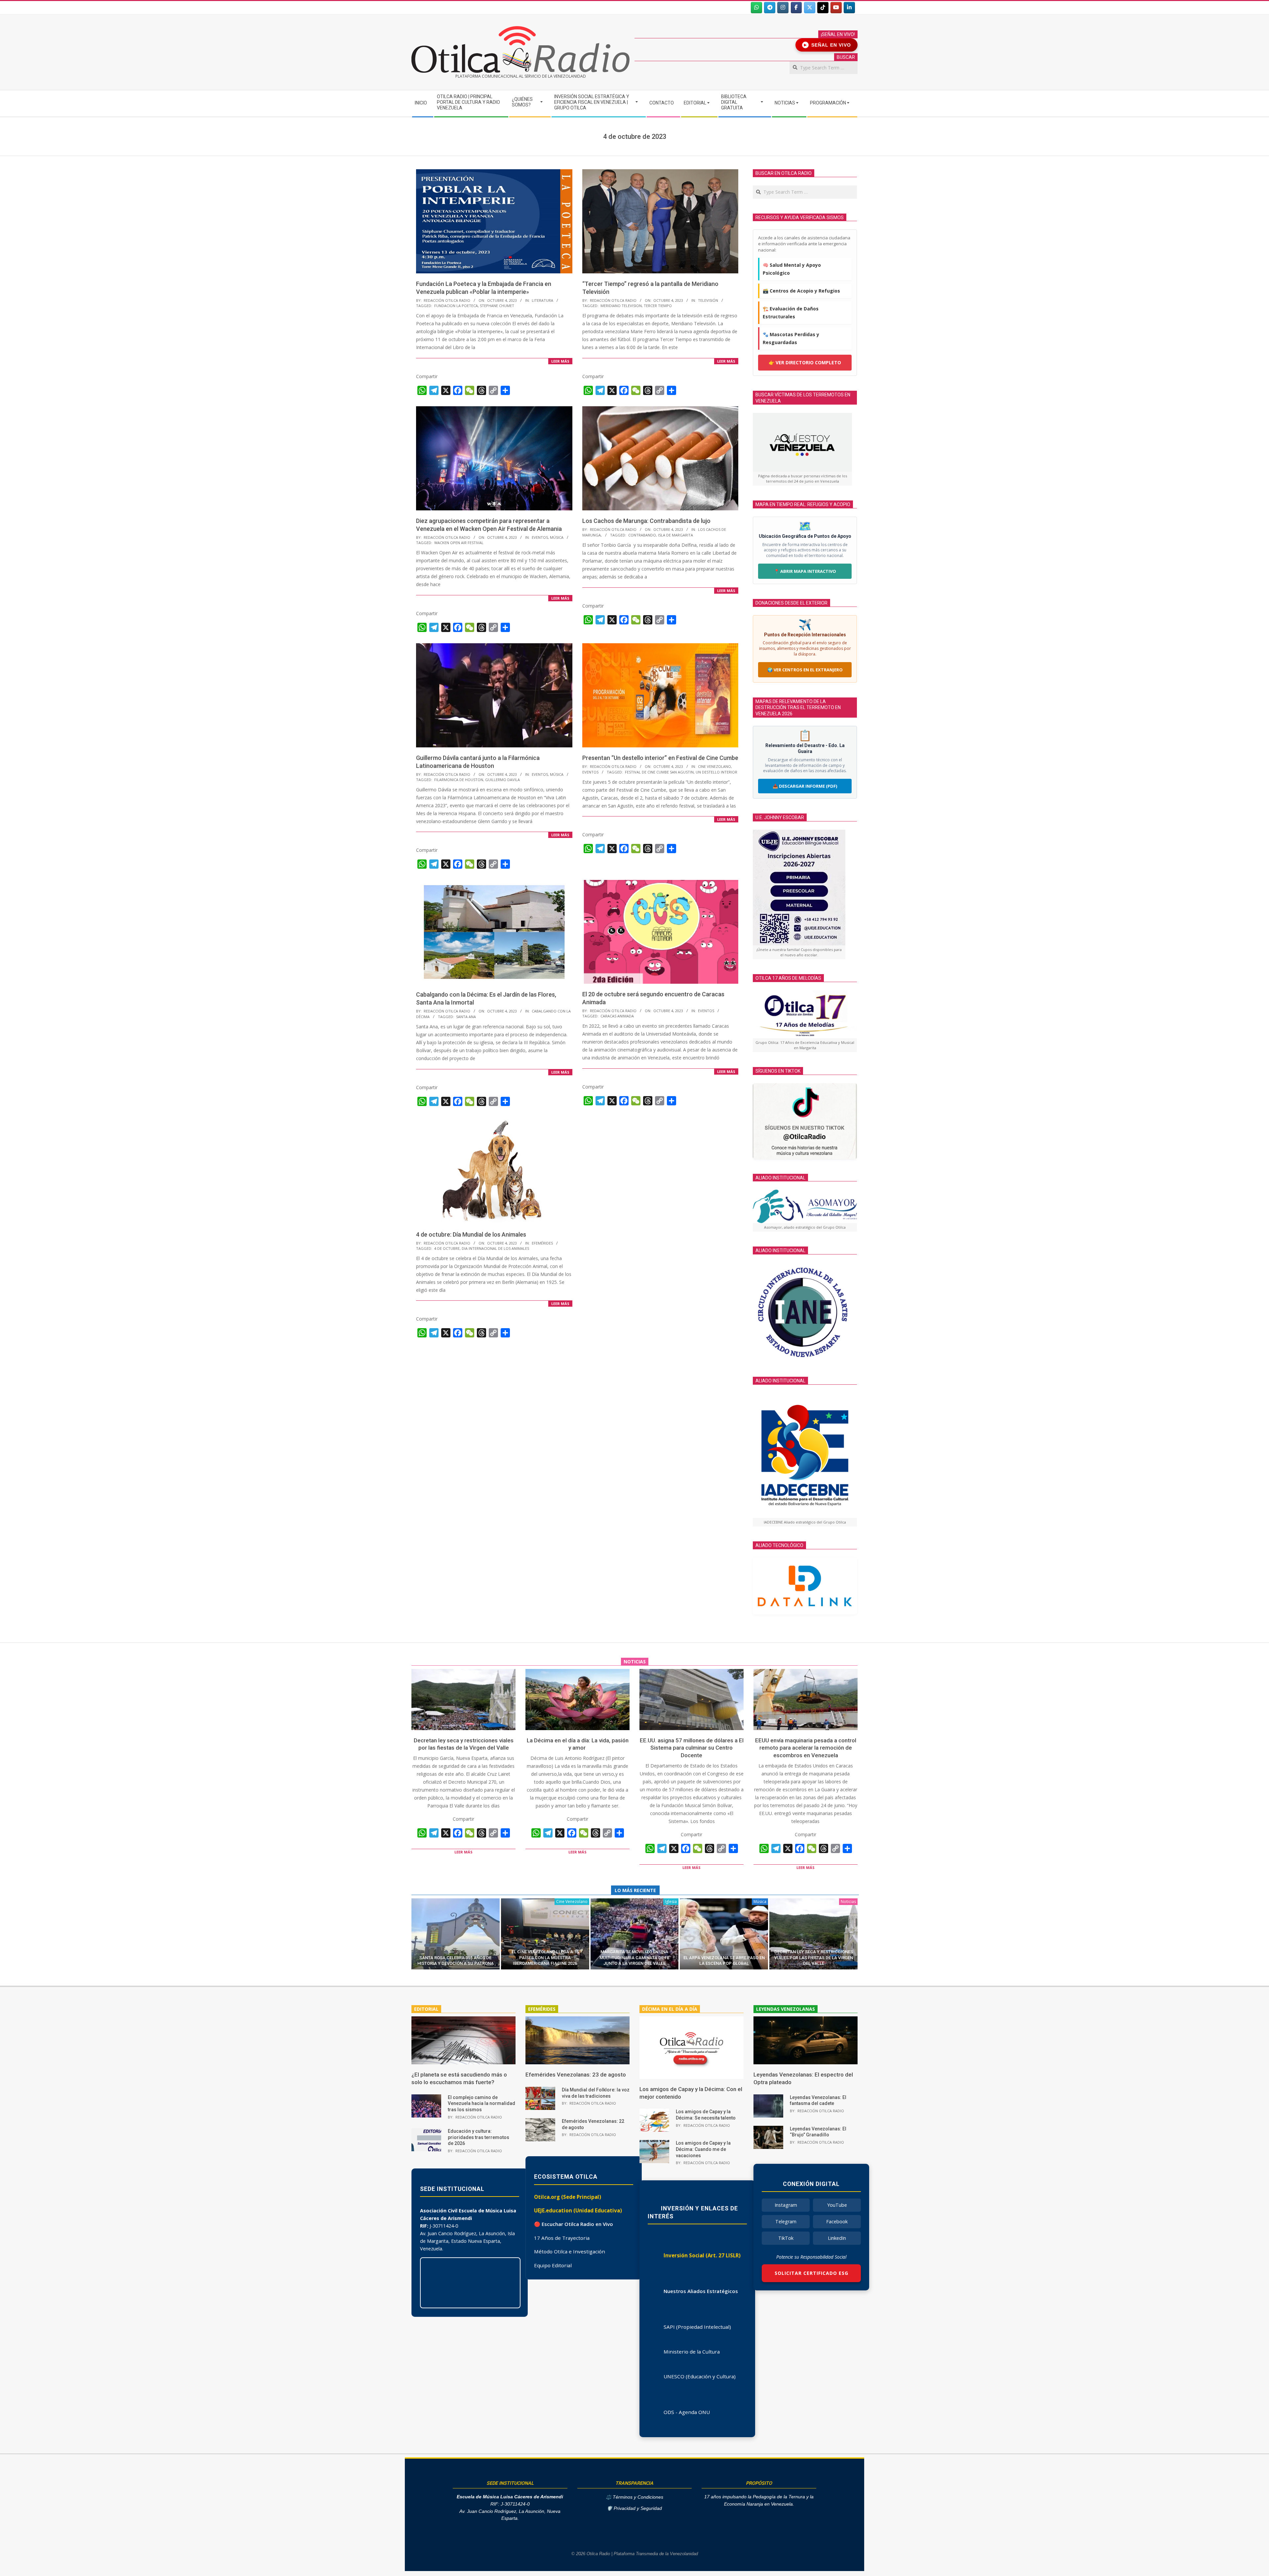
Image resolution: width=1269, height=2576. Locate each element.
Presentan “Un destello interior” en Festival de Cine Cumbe (660, 758)
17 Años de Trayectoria (562, 2238)
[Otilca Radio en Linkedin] (849, 8)
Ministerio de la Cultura (692, 2352)
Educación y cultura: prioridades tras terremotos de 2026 (479, 2137)
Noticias (848, 1902)
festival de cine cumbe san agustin (659, 772)
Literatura (542, 300)
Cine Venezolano (714, 766)
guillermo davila (502, 780)
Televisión (708, 300)
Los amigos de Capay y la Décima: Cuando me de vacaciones (703, 2149)
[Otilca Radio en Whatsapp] (756, 8)
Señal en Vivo (828, 45)
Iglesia (671, 1902)
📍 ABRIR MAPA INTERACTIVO (805, 571)
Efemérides (542, 1243)
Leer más (560, 361)
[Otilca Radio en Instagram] (783, 8)
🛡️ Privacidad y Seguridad (634, 2508)
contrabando (642, 535)
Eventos (540, 537)
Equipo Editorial (553, 2265)
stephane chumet (497, 306)
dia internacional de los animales (495, 1248)
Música (557, 537)
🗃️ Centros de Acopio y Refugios (801, 291)
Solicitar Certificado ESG (811, 2273)
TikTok (786, 2238)
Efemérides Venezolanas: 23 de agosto (576, 2075)
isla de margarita (675, 535)
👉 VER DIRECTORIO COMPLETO (805, 362)
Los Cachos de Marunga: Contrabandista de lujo (646, 521)
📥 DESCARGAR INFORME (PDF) (805, 786)
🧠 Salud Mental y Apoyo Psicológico (792, 269)
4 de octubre (447, 1248)
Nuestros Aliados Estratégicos (701, 2291)
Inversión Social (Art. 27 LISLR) (702, 2255)
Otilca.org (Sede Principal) (568, 2197)
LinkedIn (837, 2238)
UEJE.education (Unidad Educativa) (578, 2210)
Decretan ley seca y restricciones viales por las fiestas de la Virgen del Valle (814, 1958)
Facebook (837, 2221)
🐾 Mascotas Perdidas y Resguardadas (791, 338)
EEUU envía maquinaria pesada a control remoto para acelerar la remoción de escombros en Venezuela (806, 1748)
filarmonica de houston (459, 780)
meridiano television (621, 306)
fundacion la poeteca (456, 306)
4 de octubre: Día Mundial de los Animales (471, 1234)
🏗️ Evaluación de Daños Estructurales (791, 313)
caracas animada (617, 1016)
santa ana (466, 1017)
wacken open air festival (459, 543)
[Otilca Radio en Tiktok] (823, 8)
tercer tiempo (658, 306)
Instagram (786, 2205)
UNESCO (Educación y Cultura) (700, 2376)
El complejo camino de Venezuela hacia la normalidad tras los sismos (481, 2103)
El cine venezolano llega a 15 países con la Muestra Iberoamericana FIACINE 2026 (545, 1958)
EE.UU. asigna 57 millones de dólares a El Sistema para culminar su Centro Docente (692, 1748)
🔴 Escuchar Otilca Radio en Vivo (574, 2224)
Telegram (786, 2221)
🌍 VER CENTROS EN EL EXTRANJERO (805, 670)
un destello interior (716, 772)
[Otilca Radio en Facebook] (796, 8)
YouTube (837, 2205)
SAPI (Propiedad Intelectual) (697, 2327)
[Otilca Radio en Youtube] (836, 8)
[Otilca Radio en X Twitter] (810, 8)
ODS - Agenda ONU (687, 2412)
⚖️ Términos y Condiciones (634, 2497)
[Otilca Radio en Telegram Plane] (770, 8)
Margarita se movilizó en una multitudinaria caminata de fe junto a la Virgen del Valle (634, 1958)
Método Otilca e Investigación (570, 2251)
